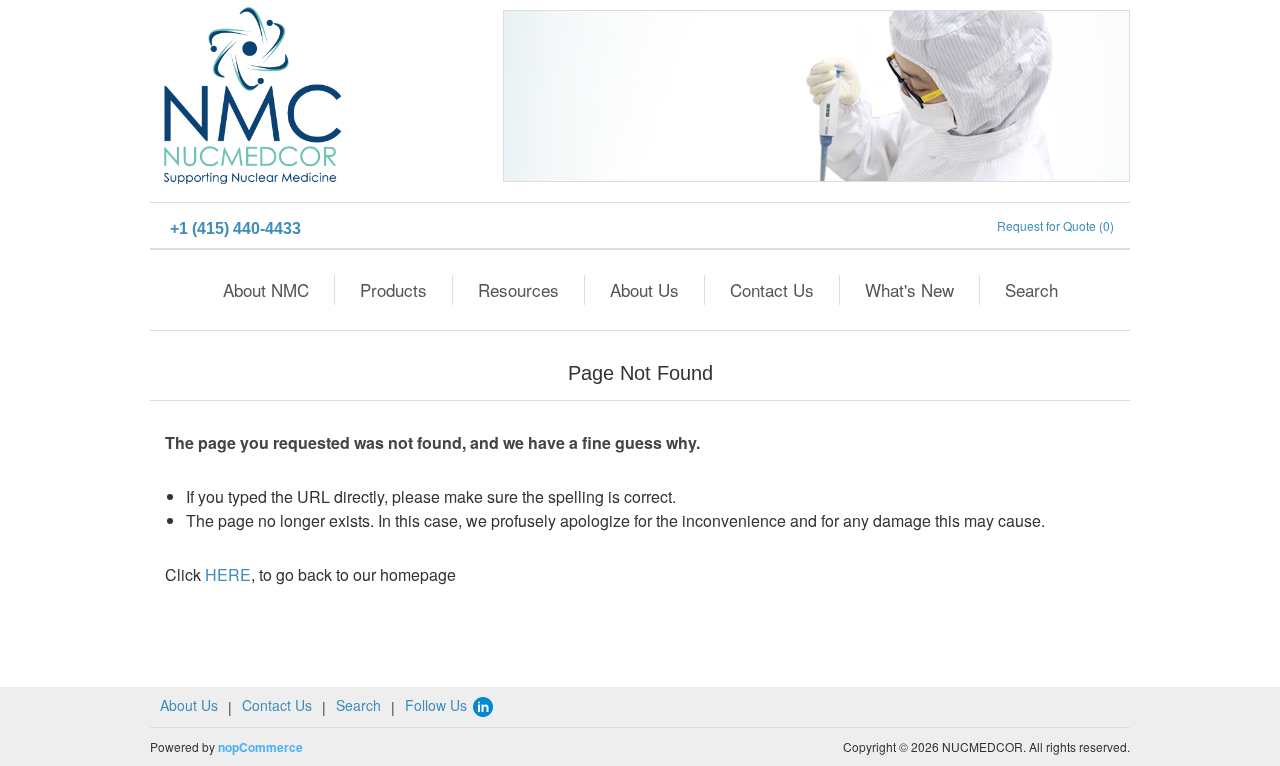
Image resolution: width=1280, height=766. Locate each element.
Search (1031, 289)
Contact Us (772, 289)
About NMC (266, 289)
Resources (518, 289)
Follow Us (438, 705)
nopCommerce (260, 747)
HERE (228, 574)
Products (393, 289)
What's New (909, 289)
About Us (644, 289)
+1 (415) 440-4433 (235, 228)
